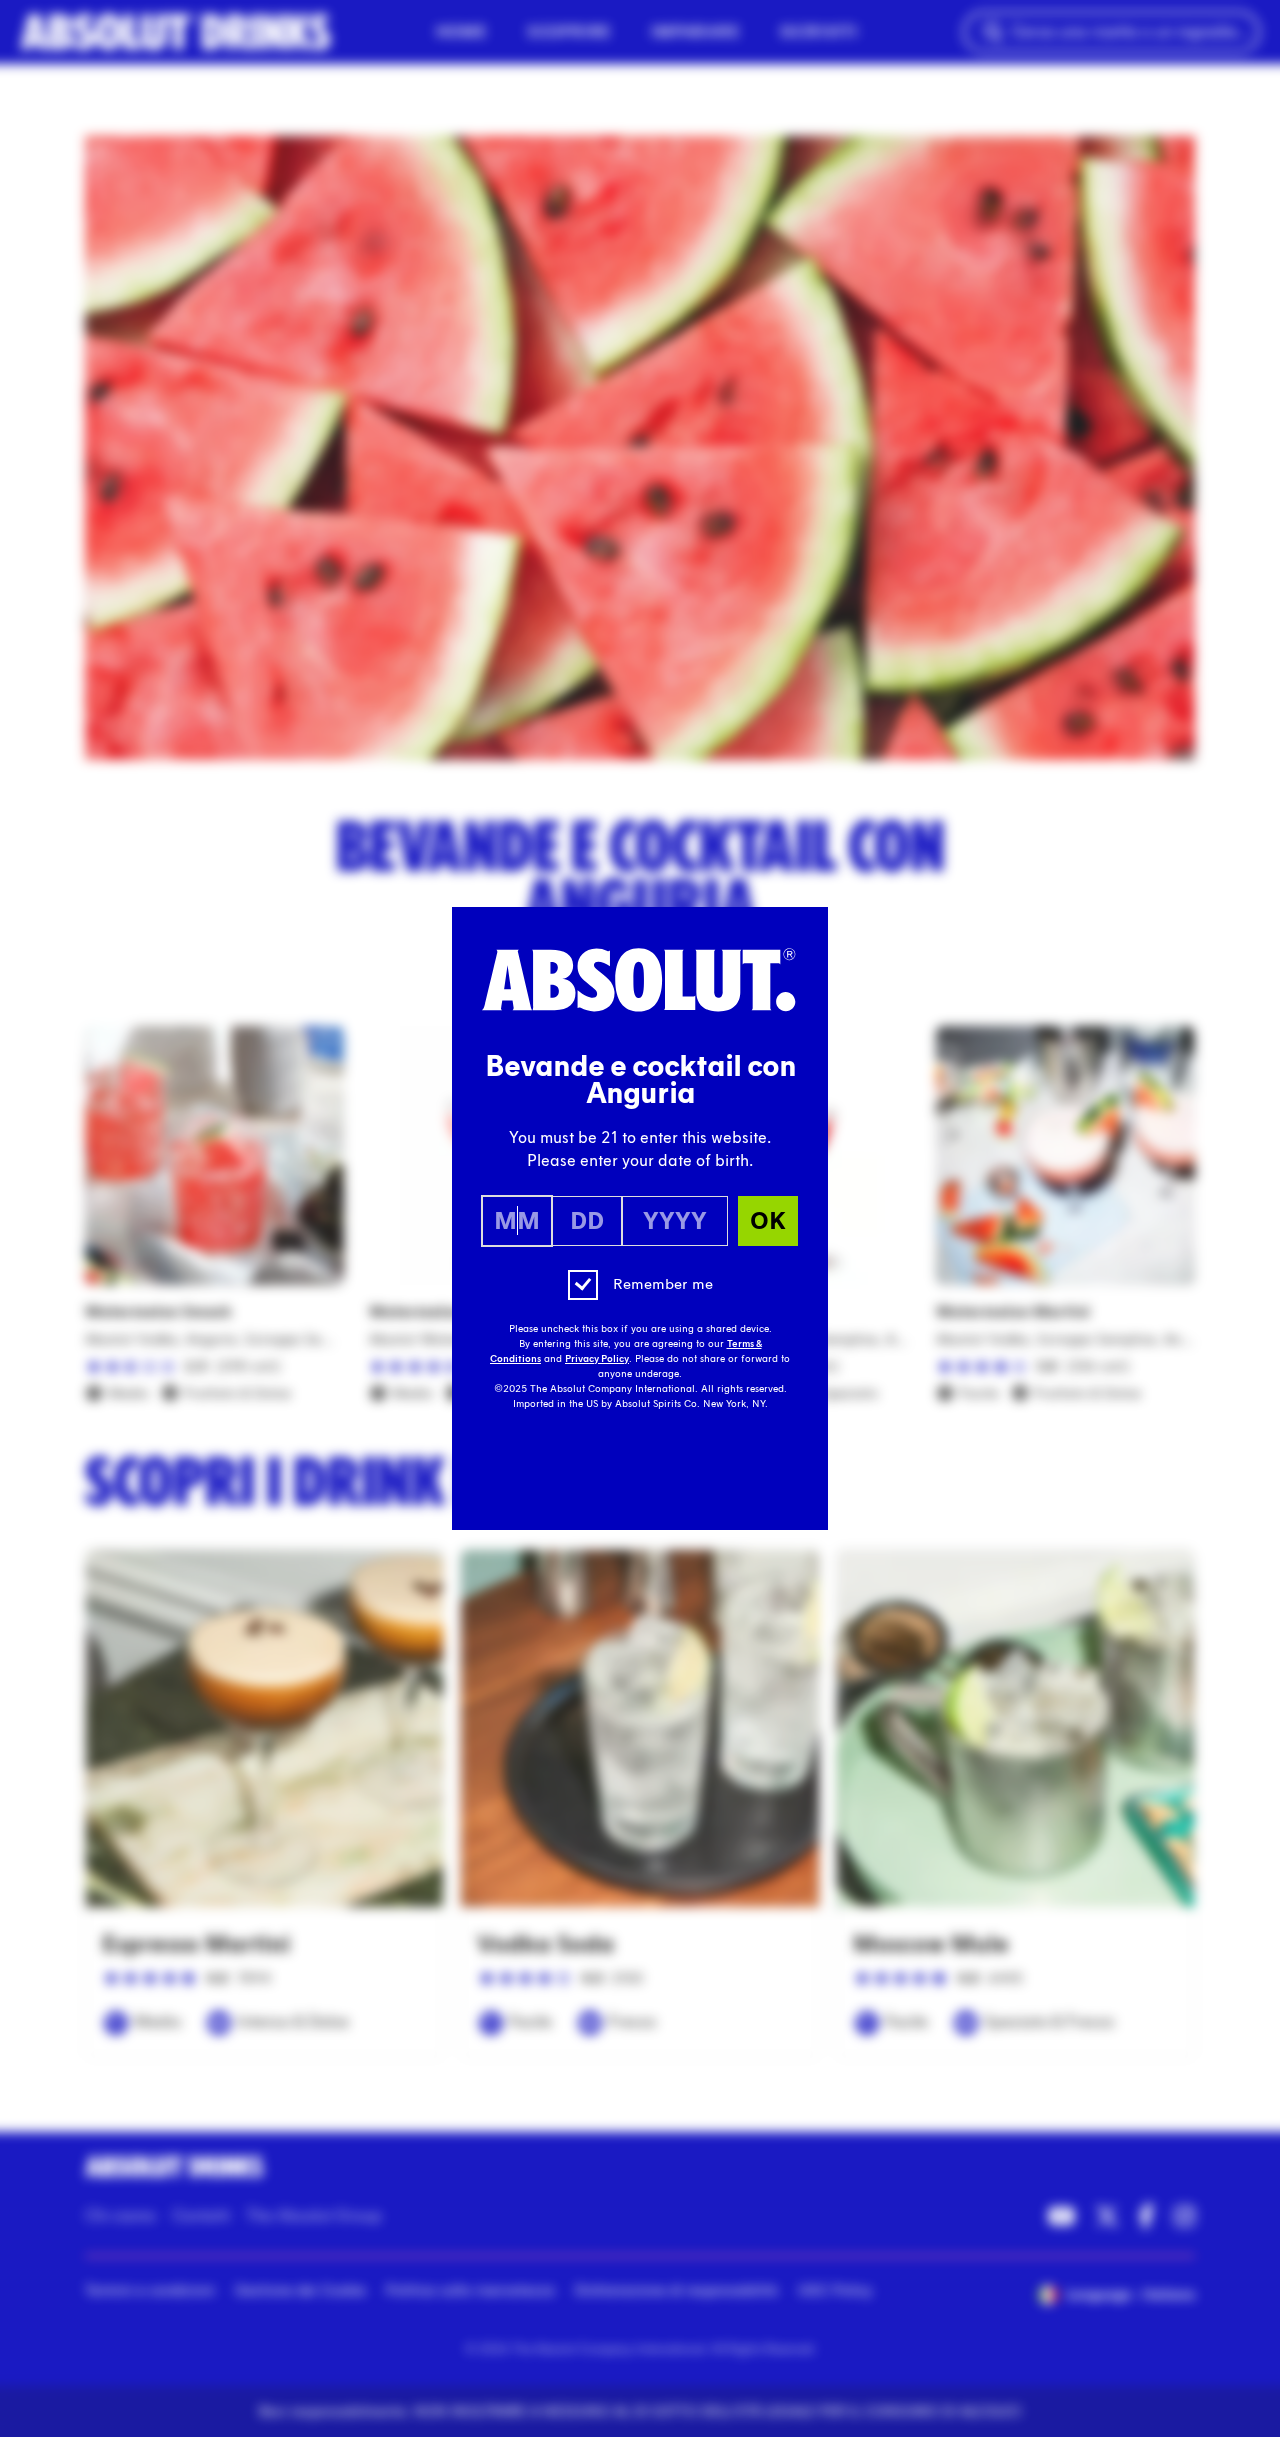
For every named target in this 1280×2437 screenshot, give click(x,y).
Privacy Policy (597, 1359)
